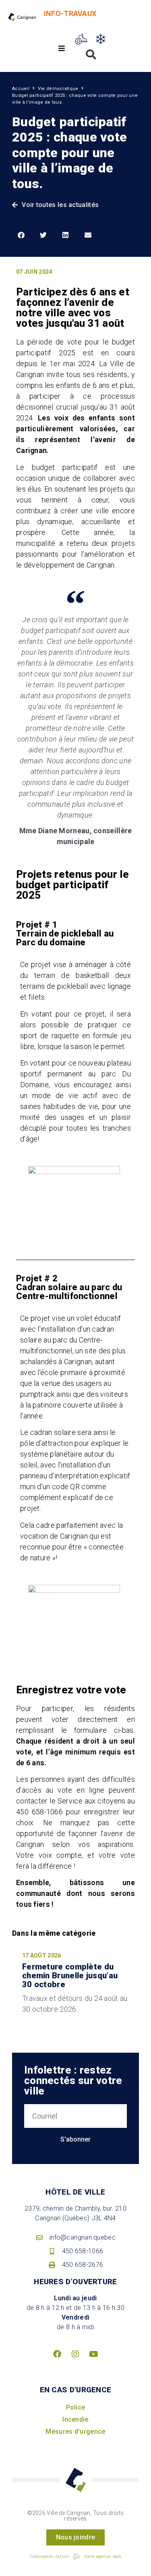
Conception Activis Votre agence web (75, 2557)
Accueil (21, 89)
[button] (61, 48)
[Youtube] (94, 2354)
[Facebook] (57, 2354)
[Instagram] (76, 2354)
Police (76, 2407)
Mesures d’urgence (75, 2432)
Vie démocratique (58, 89)
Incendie (75, 2419)
